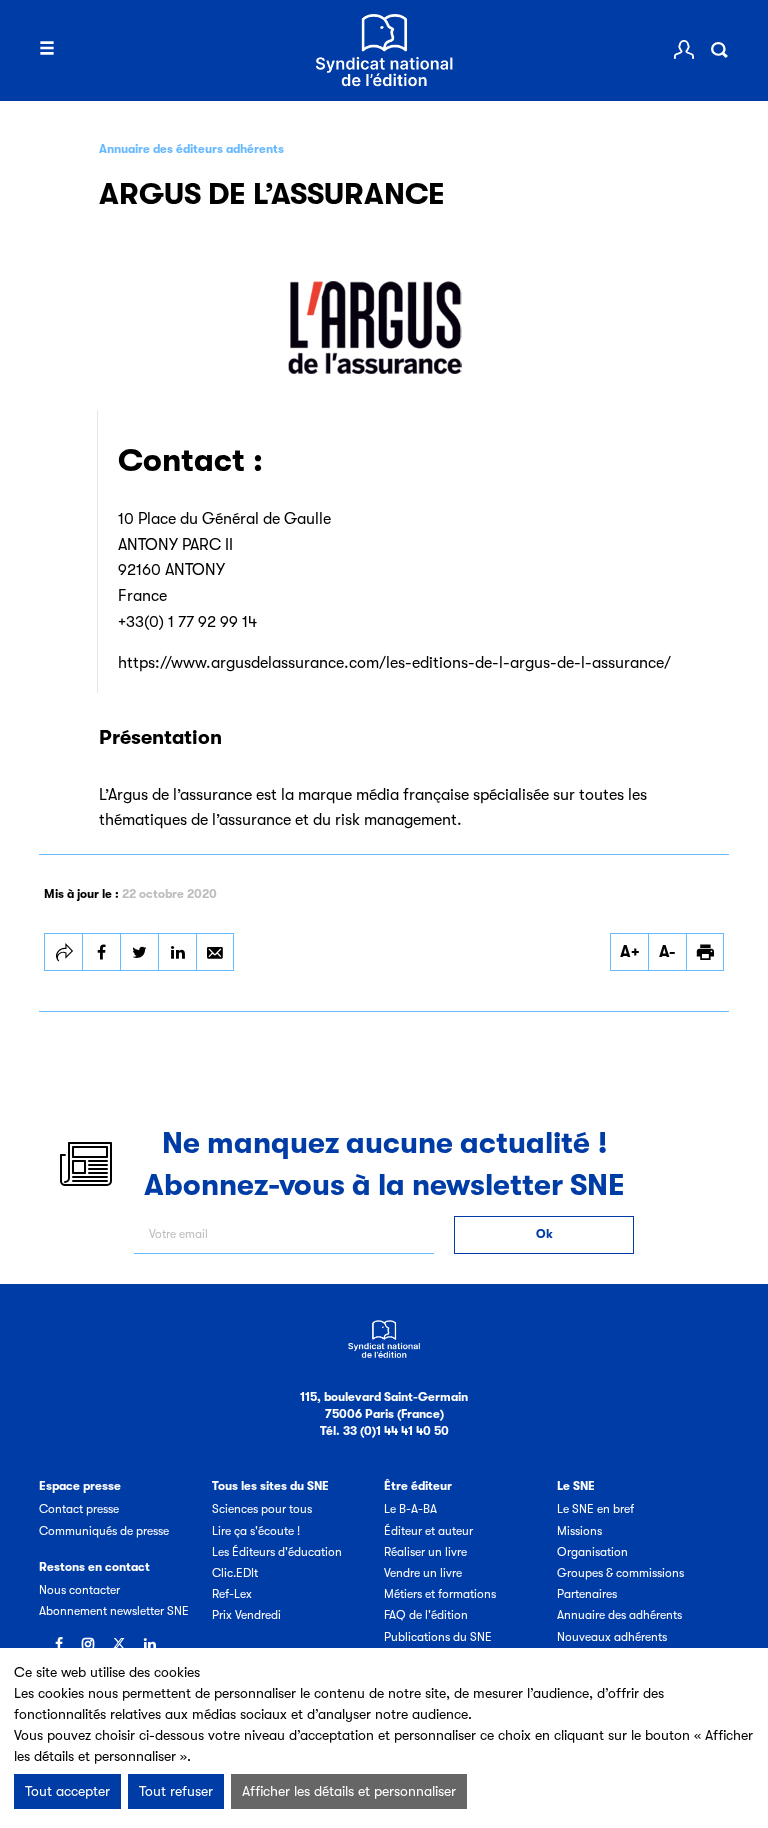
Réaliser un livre (425, 1552)
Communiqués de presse (104, 1531)
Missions (579, 1531)
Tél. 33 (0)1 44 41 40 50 (384, 1431)
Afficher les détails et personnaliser (349, 1791)
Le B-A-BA (410, 1509)
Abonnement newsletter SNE (114, 1611)
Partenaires (587, 1594)
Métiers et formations (440, 1594)
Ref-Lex (232, 1594)
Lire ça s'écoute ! (256, 1531)
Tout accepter (67, 1791)
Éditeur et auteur (428, 1531)
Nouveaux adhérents (612, 1637)
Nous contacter (79, 1590)
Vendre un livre (423, 1573)
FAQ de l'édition (426, 1615)
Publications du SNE (438, 1637)
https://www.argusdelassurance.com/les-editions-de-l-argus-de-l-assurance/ (394, 663)
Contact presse (79, 1509)
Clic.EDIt (235, 1573)
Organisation (592, 1552)
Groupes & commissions (620, 1573)
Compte (684, 50)
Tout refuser (176, 1791)
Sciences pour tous (262, 1509)
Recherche (719, 50)
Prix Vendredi (246, 1615)
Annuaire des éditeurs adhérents (191, 149)
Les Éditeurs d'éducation (277, 1552)
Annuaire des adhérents (619, 1615)
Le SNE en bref (595, 1509)
